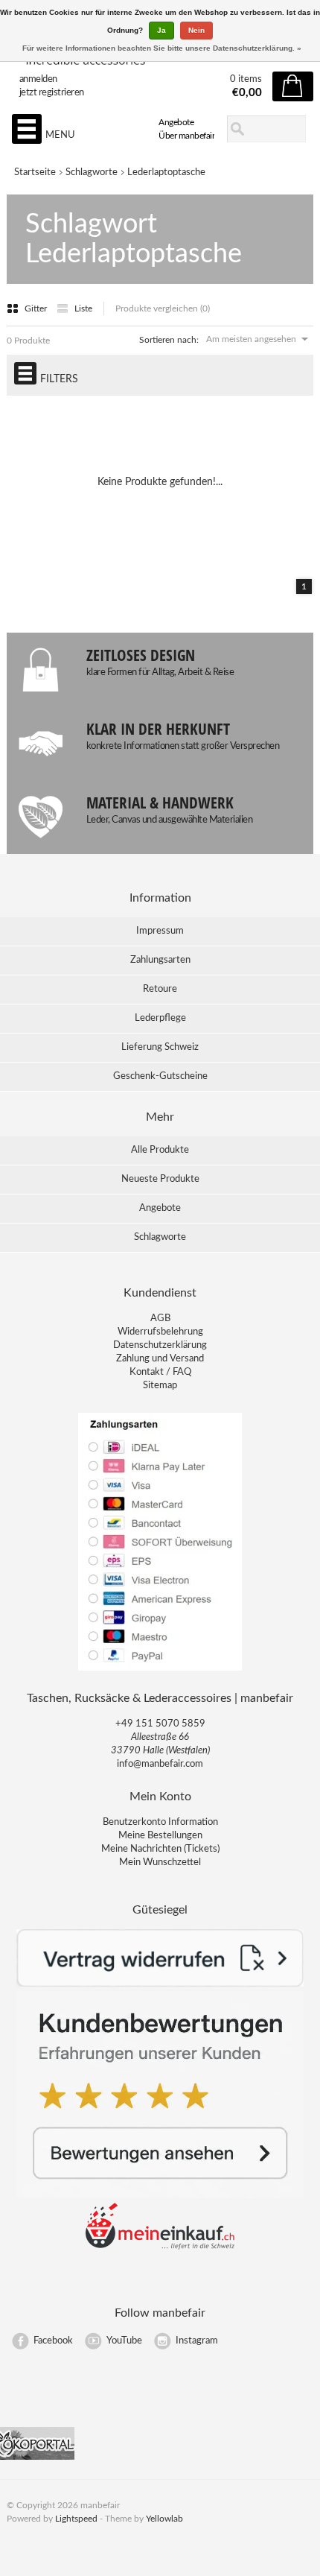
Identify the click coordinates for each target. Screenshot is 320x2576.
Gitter (37, 308)
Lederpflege (160, 1018)
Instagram (197, 2341)
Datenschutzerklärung (160, 1345)
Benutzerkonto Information (160, 1822)
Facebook (53, 2341)
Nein (196, 30)
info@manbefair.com (160, 1764)
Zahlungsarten (160, 960)
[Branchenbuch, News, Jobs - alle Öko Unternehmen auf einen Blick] (37, 2457)
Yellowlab (164, 2519)
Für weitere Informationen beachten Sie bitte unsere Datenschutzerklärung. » (162, 48)
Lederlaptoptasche (166, 173)
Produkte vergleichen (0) (163, 308)
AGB (160, 1319)
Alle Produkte (160, 1150)
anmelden (38, 79)
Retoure (160, 989)
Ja (161, 30)
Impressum (160, 931)
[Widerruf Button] (160, 1984)
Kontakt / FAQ (160, 1372)
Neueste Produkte (160, 1179)
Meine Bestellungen (160, 1836)
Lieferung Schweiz (160, 1047)
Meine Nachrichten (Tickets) (160, 1849)
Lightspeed (76, 2519)
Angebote (176, 122)
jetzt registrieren (52, 93)
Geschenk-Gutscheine (160, 1076)
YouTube (124, 2341)
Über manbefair (186, 136)
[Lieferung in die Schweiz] (160, 2247)
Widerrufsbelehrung (160, 1332)
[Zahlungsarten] (160, 1670)
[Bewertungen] (160, 2196)
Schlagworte (92, 173)
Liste (83, 308)
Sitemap (160, 1386)
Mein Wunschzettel (160, 1863)
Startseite (35, 173)
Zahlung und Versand (160, 1359)
